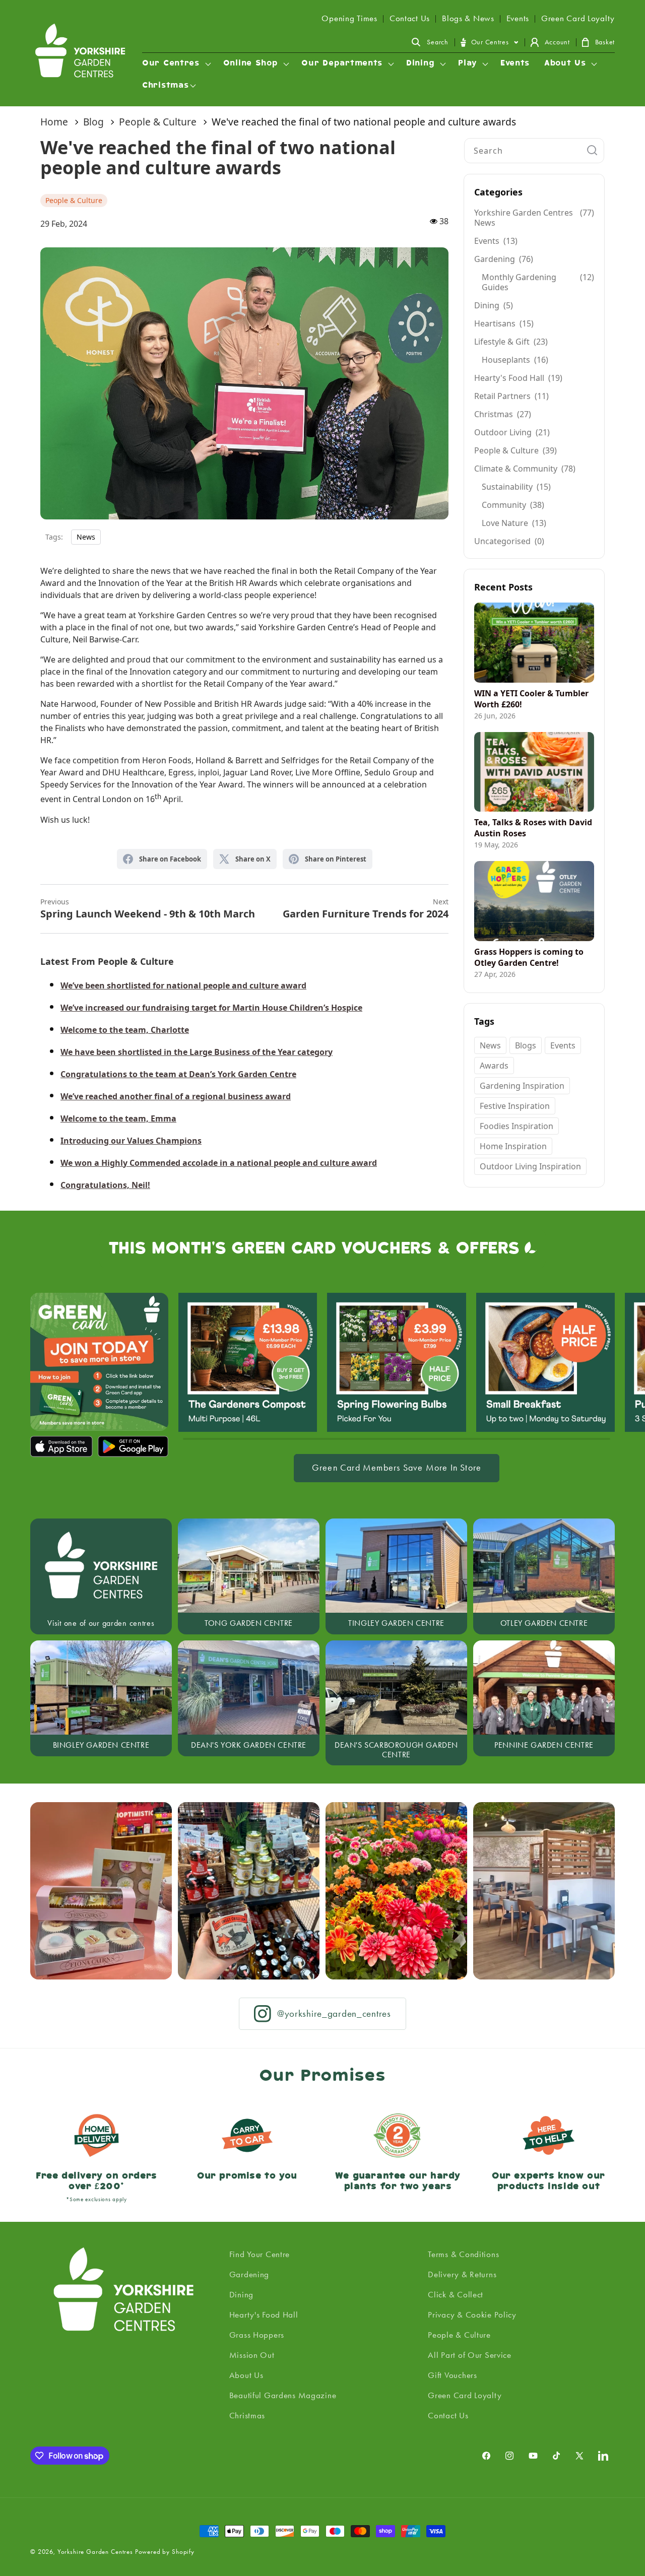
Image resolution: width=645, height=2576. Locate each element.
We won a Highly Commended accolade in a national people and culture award (219, 1163)
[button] (430, 42)
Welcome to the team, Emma (118, 1118)
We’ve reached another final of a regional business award (176, 1096)
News (86, 537)
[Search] (592, 150)
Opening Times (349, 18)
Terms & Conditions (463, 2254)
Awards (494, 1066)
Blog (93, 122)
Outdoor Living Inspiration (530, 1166)
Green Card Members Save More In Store (397, 1468)
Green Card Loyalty (578, 18)
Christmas (247, 2415)
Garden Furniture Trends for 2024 (366, 909)
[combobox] (534, 151)
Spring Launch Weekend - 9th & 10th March (148, 909)
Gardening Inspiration (522, 1086)
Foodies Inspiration (517, 1126)
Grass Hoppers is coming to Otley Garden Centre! (529, 957)
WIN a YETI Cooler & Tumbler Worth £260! (531, 699)
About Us (246, 2375)
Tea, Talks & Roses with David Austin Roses (533, 828)
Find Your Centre (260, 2254)
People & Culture (158, 122)
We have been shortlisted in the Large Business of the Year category (197, 1052)
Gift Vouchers (452, 2375)
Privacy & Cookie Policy (472, 2315)
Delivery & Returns (462, 2274)
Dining (241, 2294)
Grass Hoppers (257, 2335)
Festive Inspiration (515, 1106)
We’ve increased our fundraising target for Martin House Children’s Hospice (211, 1008)
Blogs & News (468, 18)
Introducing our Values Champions (131, 1141)
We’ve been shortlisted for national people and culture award (183, 985)
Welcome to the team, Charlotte (125, 1030)
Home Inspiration (513, 1146)
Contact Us (410, 18)
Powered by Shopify (165, 2552)
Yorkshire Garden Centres (95, 2552)
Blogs (526, 1045)
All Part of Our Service (470, 2355)
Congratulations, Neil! (105, 1185)
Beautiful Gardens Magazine (283, 2395)
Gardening (249, 2274)
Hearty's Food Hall (264, 2315)
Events (518, 18)
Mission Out (252, 2355)
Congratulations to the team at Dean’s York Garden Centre (178, 1074)
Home (54, 122)
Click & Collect (456, 2294)
